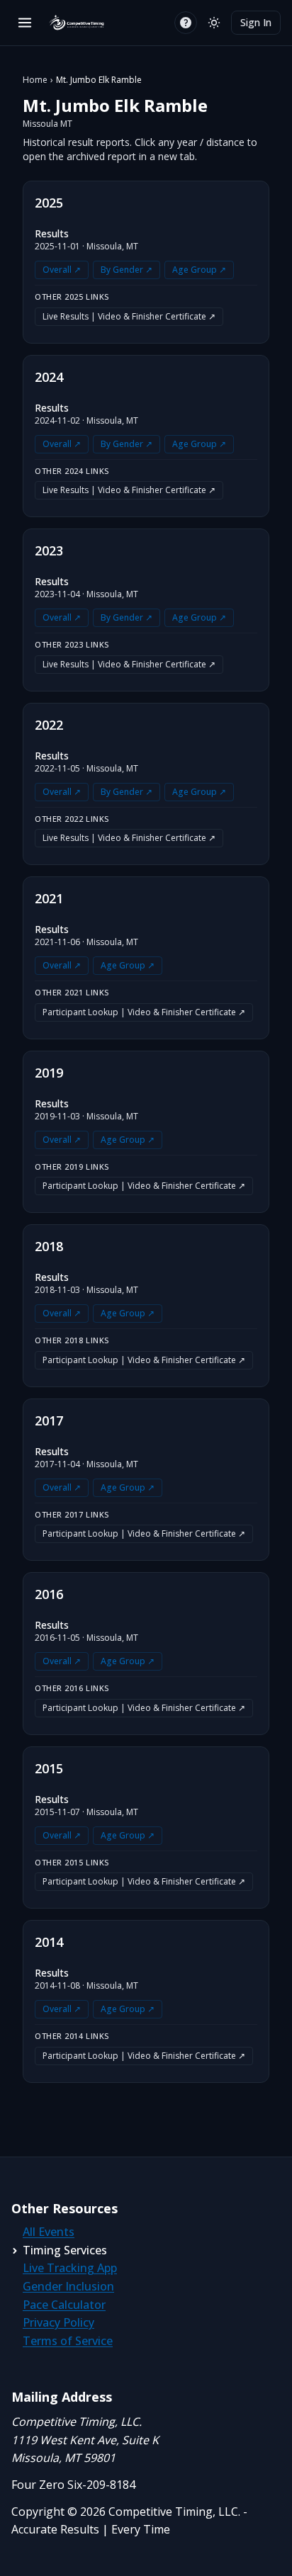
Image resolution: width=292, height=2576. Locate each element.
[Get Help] (186, 23)
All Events (49, 2232)
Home (35, 80)
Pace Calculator (64, 2305)
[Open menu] (25, 23)
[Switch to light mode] (214, 23)
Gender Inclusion (68, 2286)
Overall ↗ (62, 270)
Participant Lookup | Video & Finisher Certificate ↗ (144, 1012)
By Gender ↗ (127, 270)
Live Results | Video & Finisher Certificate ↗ (129, 316)
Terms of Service (68, 2341)
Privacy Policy (58, 2322)
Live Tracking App (70, 2268)
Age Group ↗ (199, 270)
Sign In (256, 22)
